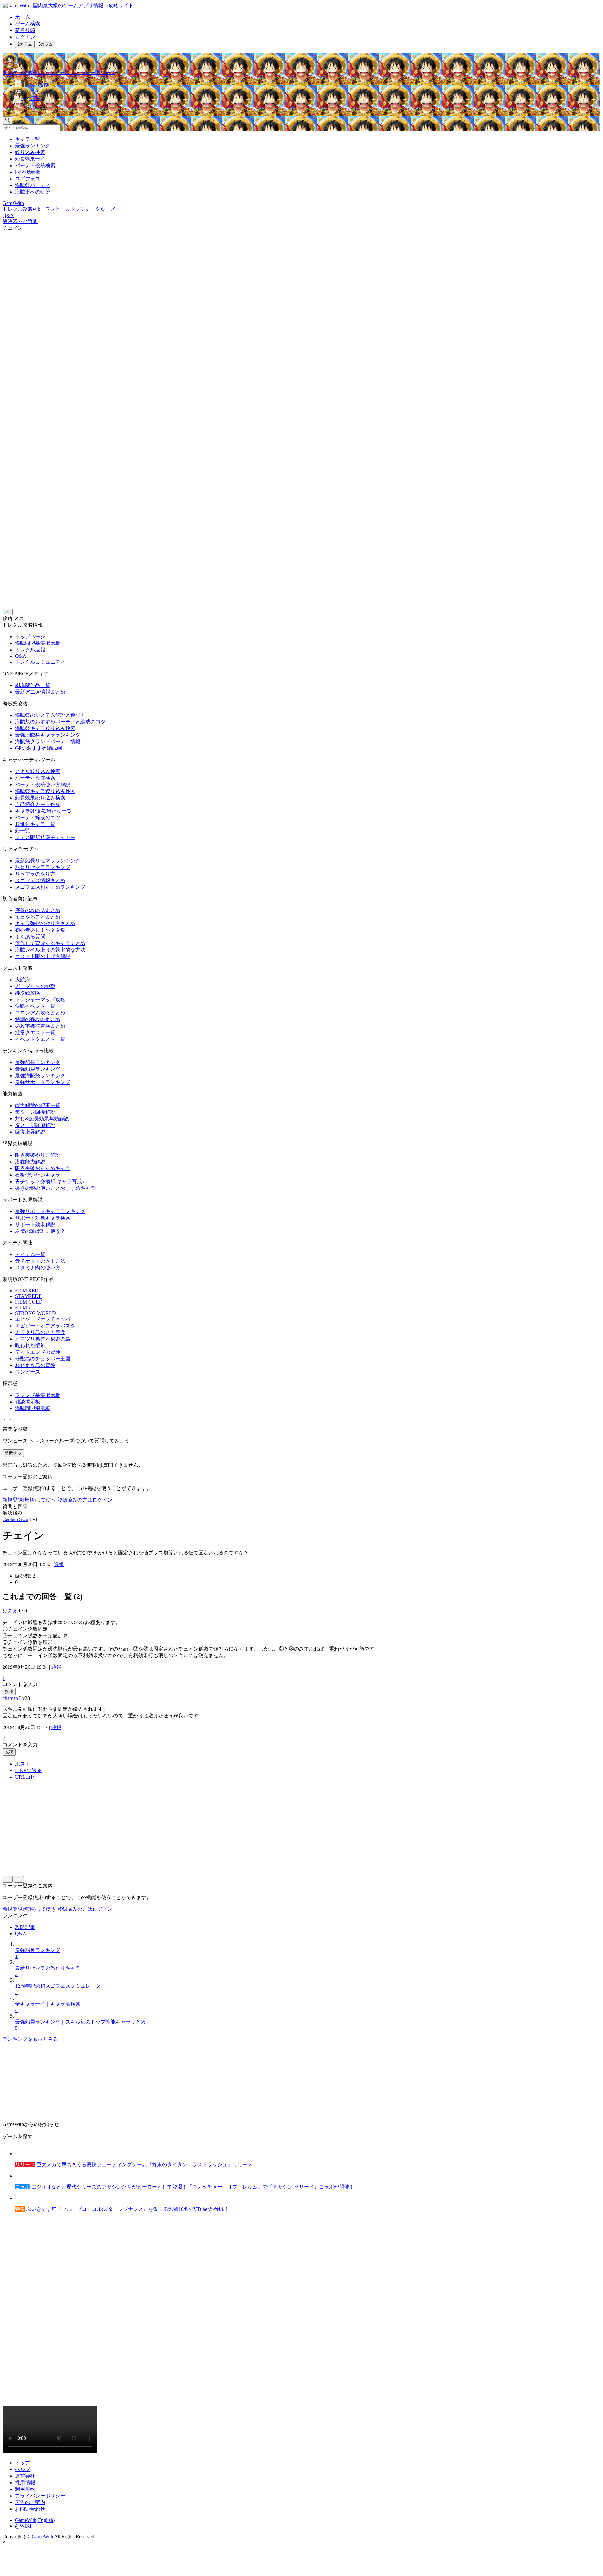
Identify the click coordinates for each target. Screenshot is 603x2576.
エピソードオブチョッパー (45, 1319)
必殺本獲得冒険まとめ (40, 1026)
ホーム (23, 17)
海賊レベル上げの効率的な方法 (50, 950)
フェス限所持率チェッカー (45, 837)
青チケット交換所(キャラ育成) (49, 1181)
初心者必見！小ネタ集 (40, 930)
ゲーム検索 (28, 24)
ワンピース (28, 1372)
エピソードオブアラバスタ (45, 1326)
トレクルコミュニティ (40, 662)
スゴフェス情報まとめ (40, 880)
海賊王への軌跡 (33, 192)
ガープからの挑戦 (35, 986)
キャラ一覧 (28, 139)
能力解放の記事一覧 (38, 1105)
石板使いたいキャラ (38, 1175)
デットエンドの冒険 (38, 1352)
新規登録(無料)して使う (29, 1500)
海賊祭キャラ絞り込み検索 (45, 728)
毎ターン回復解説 (35, 1112)
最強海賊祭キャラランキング (48, 735)
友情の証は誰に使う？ (40, 1231)
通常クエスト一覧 (35, 1033)
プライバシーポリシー (40, 2496)
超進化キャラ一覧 (35, 824)
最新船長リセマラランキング (48, 861)
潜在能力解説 (30, 1162)
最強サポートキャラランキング (50, 1211)
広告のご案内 (30, 2502)
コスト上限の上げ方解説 (43, 956)
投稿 (9, 1692)
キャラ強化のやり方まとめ (45, 923)
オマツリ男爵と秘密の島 (43, 1339)
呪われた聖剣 (30, 1346)
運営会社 (25, 2476)
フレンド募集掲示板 (38, 1395)
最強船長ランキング (38, 1062)
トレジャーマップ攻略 (40, 1000)
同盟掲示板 (28, 172)
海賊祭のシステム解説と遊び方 (50, 715)
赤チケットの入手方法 (40, 1261)
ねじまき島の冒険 (35, 1365)
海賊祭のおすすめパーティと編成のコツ (60, 722)
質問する (13, 1453)
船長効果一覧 (30, 159)
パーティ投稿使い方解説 (43, 785)
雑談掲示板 (28, 1402)
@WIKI (23, 2526)
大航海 (23, 980)
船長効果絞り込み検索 (40, 798)
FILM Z (23, 1307)
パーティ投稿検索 (35, 165)
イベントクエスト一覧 (40, 1039)
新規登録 (25, 30)
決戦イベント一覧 (35, 1006)
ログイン (25, 37)
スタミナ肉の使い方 (38, 1268)
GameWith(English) (35, 2520)
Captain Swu (15, 1519)
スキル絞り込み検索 (38, 771)
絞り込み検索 (30, 152)
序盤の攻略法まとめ (38, 910)
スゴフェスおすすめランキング (50, 887)
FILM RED (27, 1291)
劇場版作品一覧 (33, 685)
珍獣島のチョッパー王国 (43, 1359)
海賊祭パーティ (33, 185)
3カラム (46, 44)
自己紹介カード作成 (38, 804)
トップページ (30, 637)
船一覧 (23, 831)
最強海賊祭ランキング (40, 1076)
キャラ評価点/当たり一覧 (43, 811)
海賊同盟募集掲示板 (38, 643)
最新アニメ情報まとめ (40, 692)
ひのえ (10, 1611)
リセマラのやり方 (35, 874)
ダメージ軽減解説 (35, 1125)
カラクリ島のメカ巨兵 (40, 1332)
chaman (10, 1698)
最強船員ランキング (38, 1069)
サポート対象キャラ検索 (43, 1218)
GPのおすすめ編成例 (38, 748)
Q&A (21, 656)
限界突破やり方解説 (38, 1155)
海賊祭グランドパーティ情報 (48, 741)
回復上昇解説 (30, 1132)
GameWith (42, 2537)
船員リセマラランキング (43, 867)
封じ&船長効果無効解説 (42, 1119)
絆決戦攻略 (28, 993)
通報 (59, 1564)
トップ (23, 2463)
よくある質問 (30, 937)
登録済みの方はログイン (85, 1500)
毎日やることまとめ (38, 917)
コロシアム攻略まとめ (40, 1013)
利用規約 (25, 2489)
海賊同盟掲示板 (33, 1408)
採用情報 (25, 2483)
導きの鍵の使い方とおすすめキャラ (55, 1188)
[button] (308, 107)
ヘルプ (23, 2469)
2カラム (25, 44)
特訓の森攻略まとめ (38, 1019)
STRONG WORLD (35, 1313)
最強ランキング (33, 146)
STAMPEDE (28, 1296)
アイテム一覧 (30, 1254)
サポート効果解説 (35, 1225)
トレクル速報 (30, 650)
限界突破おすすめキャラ (43, 1168)
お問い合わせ (30, 2509)
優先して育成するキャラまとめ (50, 943)
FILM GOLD (29, 1302)
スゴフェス (28, 179)
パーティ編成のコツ (38, 818)
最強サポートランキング (43, 1082)
